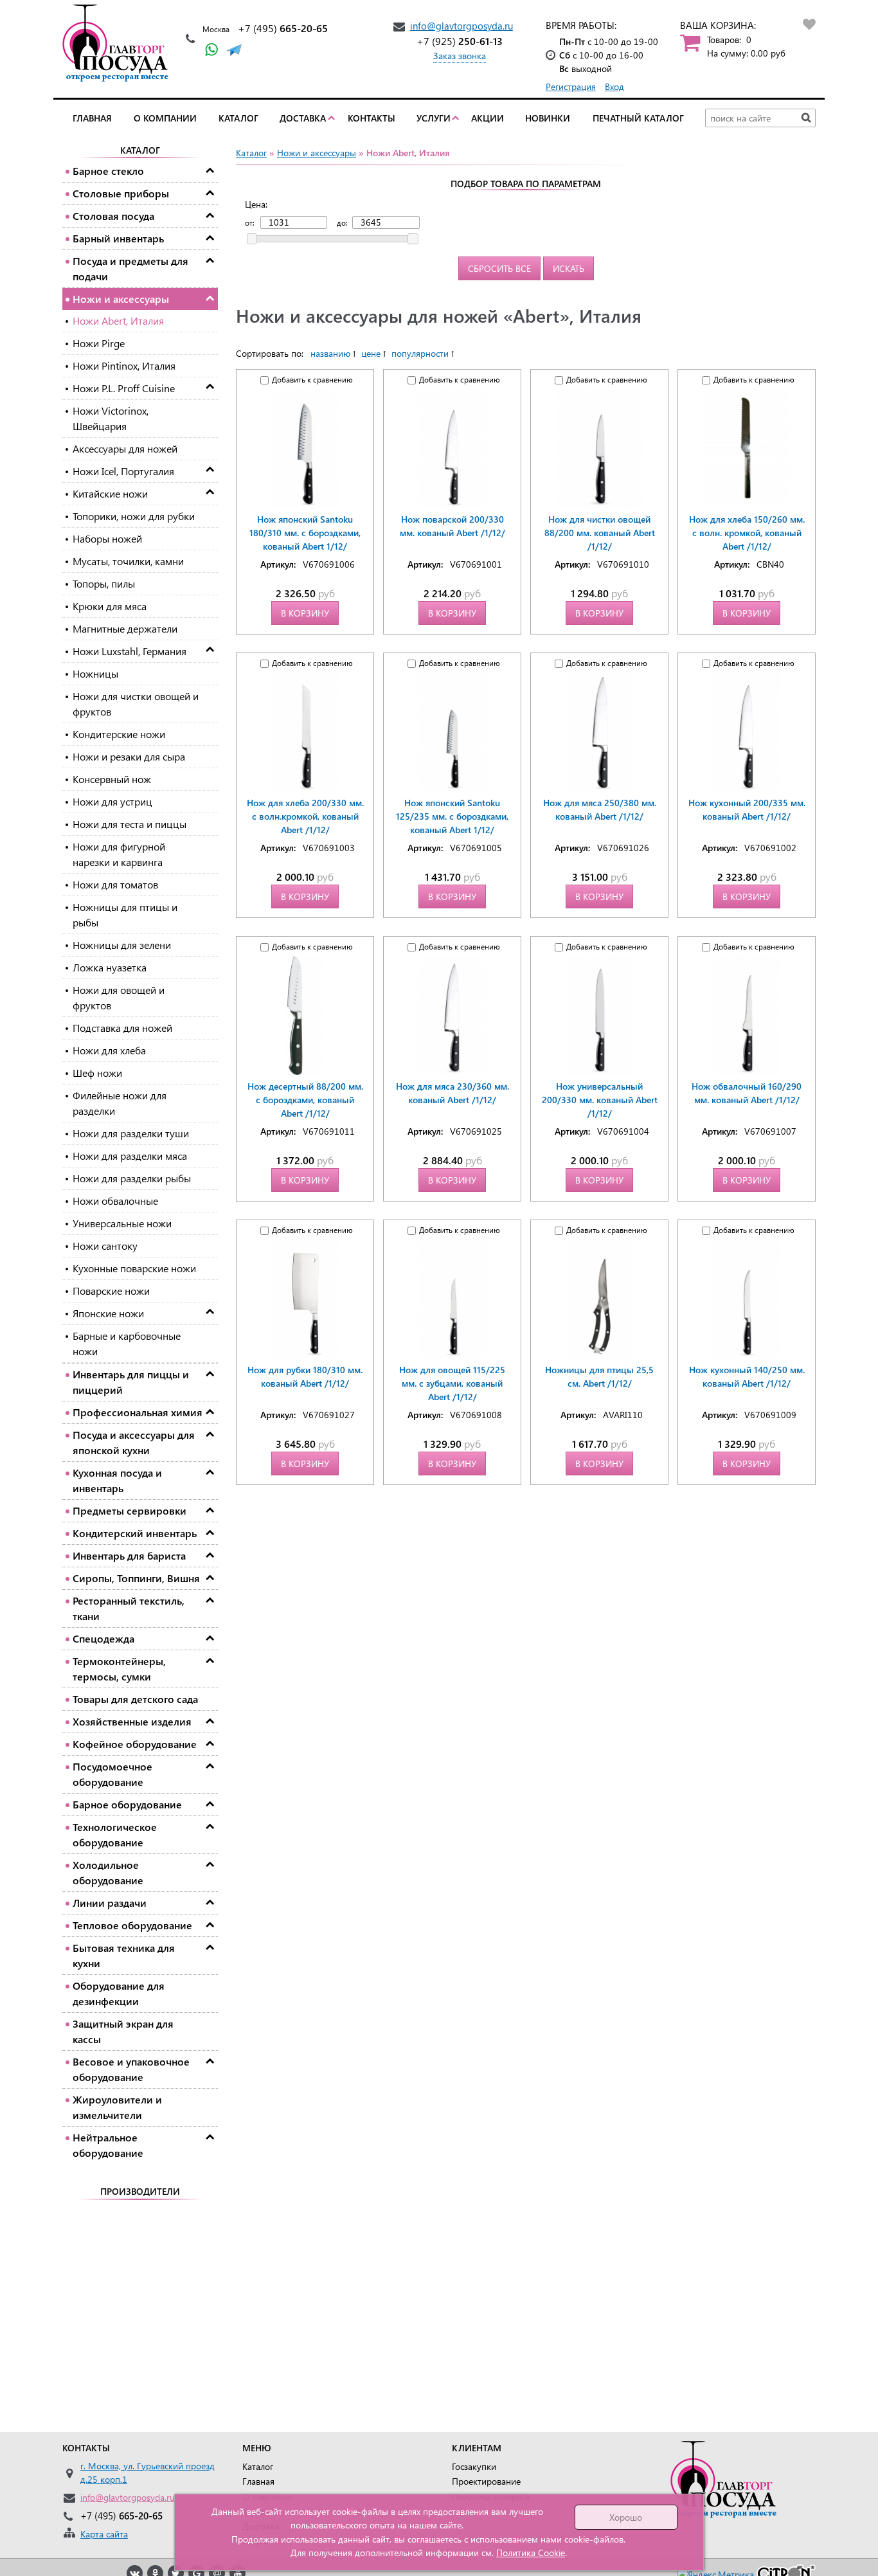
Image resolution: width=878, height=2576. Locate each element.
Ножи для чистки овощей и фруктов (136, 704)
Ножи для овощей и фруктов (119, 997)
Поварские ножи (111, 1291)
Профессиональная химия (138, 1412)
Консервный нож (112, 779)
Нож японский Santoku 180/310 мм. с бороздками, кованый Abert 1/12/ (305, 533)
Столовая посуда (113, 216)
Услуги (434, 118)
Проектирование (486, 2481)
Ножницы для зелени (122, 945)
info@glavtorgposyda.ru (461, 26)
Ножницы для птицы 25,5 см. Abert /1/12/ (599, 1376)
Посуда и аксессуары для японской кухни (134, 1442)
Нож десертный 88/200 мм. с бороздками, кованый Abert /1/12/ (305, 1100)
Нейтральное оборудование (108, 2145)
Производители (140, 2191)
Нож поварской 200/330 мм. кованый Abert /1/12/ (452, 526)
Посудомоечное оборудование (112, 1774)
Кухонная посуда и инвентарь (117, 1480)
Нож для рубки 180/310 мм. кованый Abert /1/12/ (305, 1376)
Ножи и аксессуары (121, 299)
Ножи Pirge (99, 343)
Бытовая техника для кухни (124, 1955)
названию (330, 353)
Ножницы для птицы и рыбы (125, 914)
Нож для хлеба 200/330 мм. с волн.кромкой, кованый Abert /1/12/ (305, 816)
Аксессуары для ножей (125, 448)
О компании (165, 118)
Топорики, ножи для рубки (134, 516)
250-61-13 (460, 41)
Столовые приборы (121, 193)
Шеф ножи (97, 1073)
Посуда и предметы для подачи (130, 268)
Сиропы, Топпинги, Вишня (136, 1578)
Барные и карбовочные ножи (127, 1343)
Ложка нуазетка (110, 967)
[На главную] (119, 43)
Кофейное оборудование (135, 1744)
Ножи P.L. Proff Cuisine (124, 388)
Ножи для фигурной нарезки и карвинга (119, 854)
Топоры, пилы (104, 583)
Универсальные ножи (122, 1223)
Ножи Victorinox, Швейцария (111, 418)
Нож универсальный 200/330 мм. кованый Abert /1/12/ (600, 1100)
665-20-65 (283, 28)
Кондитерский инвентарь (135, 1533)
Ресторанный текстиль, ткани (129, 1608)
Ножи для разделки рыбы (132, 1178)
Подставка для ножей (122, 1028)
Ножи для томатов (115, 884)
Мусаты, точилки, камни (128, 561)
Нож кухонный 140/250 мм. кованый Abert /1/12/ (747, 1376)
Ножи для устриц (112, 801)
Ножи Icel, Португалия (123, 471)
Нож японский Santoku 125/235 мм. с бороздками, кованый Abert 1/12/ (452, 816)
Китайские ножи (110, 493)
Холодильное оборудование (108, 1872)
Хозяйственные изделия (132, 1721)
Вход (614, 86)
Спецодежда (103, 1638)
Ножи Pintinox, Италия (124, 365)
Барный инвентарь (118, 238)
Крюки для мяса (110, 606)
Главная (92, 118)
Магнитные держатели (125, 628)
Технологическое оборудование (115, 1834)
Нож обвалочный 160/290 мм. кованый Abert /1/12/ (747, 1093)
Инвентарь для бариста (129, 1555)
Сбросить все (499, 268)
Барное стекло (108, 171)
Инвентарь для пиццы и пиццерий (131, 1382)
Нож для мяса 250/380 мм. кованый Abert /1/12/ (600, 809)
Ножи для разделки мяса (130, 1156)
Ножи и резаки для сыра (129, 756)
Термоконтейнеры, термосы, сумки (119, 1669)
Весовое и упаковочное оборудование (131, 2069)
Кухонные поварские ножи (134, 1268)
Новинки (548, 118)
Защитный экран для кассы (123, 2031)
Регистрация (571, 86)
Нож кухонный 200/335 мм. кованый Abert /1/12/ (747, 809)
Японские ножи (108, 1313)
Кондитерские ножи (119, 734)
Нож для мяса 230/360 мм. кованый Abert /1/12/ (452, 1093)
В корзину (305, 613)
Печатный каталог (638, 118)
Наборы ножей (107, 538)
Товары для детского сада (135, 1699)
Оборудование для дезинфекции (119, 1993)
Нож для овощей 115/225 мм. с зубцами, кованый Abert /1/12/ (452, 1383)
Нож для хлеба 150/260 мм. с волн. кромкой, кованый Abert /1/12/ (747, 533)
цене (371, 353)
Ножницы (95, 673)
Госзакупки (474, 2466)
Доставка (303, 118)
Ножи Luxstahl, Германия (130, 651)
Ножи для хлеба (109, 1050)
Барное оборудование (127, 1804)
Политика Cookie (531, 2553)
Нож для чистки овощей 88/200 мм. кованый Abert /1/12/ (600, 533)
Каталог (238, 118)
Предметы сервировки (130, 1510)
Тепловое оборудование (132, 1925)
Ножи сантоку (105, 1246)
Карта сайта (104, 2534)
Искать (569, 268)
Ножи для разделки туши (131, 1133)
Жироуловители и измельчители (117, 2107)
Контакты (372, 118)
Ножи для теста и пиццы (130, 824)
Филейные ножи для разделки (120, 1103)
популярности (420, 353)
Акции (488, 118)
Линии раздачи (110, 1903)
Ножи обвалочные (115, 1201)
